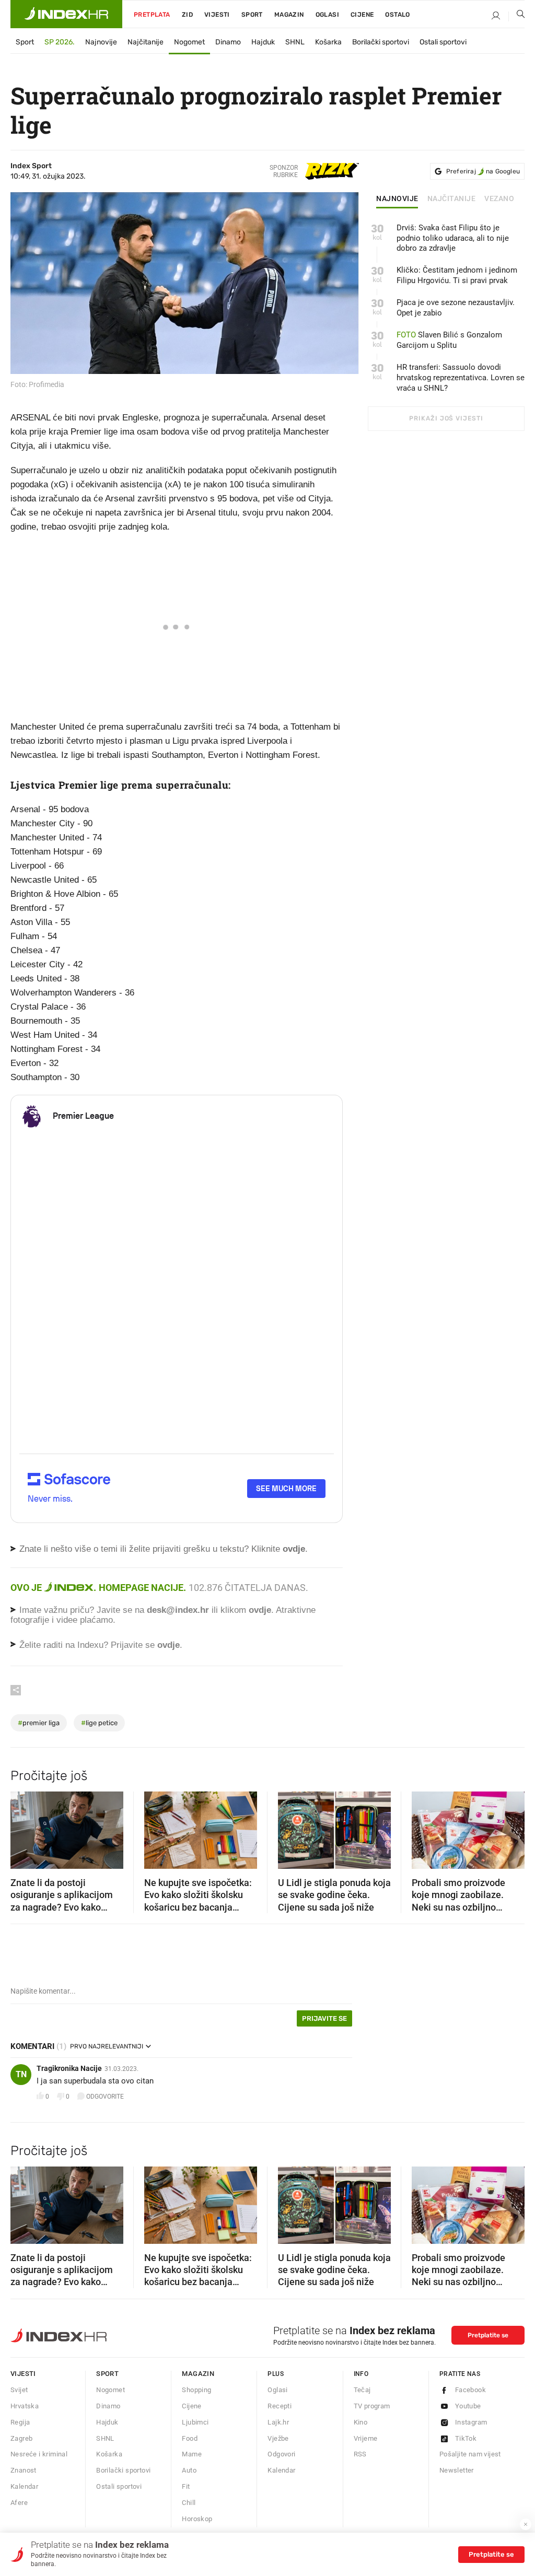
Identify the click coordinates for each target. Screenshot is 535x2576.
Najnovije (101, 42)
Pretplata (152, 15)
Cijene (362, 15)
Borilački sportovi (381, 42)
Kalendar (24, 2486)
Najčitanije (146, 42)
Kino (361, 2422)
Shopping (196, 2390)
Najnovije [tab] (397, 199)
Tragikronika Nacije (69, 2068)
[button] (24, 1826)
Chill (189, 2503)
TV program (372, 2406)
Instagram (471, 2422)
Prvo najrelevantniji (107, 2046)
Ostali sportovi (443, 42)
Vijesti (217, 15)
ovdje (260, 1610)
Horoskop (197, 2519)
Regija (20, 2422)
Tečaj (362, 2390)
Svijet (19, 2390)
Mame (192, 2454)
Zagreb (21, 2438)
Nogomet (189, 42)
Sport (252, 15)
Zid (187, 15)
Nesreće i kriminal (39, 2454)
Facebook (470, 2390)
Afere (19, 2503)
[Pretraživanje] (517, 16)
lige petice (99, 1723)
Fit (186, 2486)
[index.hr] (66, 14)
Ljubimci (195, 2422)
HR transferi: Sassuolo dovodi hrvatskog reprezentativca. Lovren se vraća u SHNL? (461, 378)
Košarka (328, 42)
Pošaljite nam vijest (470, 2454)
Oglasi (327, 15)
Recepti (280, 2406)
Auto (189, 2470)
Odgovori (281, 2454)
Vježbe (278, 2438)
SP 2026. (60, 42)
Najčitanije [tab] (452, 199)
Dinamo (228, 42)
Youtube (468, 2406)
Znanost (24, 2470)
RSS (360, 2454)
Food (190, 2438)
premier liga (39, 1723)
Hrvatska (25, 2406)
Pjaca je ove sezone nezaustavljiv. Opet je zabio (456, 308)
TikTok (466, 2438)
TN (21, 2074)
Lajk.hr (278, 2422)
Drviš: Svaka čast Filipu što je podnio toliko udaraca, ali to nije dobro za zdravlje (453, 238)
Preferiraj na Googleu (483, 171)
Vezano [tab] (499, 199)
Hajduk (263, 42)
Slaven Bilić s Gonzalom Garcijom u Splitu (449, 340)
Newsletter (457, 2470)
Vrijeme (366, 2438)
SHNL (295, 42)
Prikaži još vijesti (446, 418)
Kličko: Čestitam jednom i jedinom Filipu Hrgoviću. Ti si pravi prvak (457, 275)
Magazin (198, 2374)
